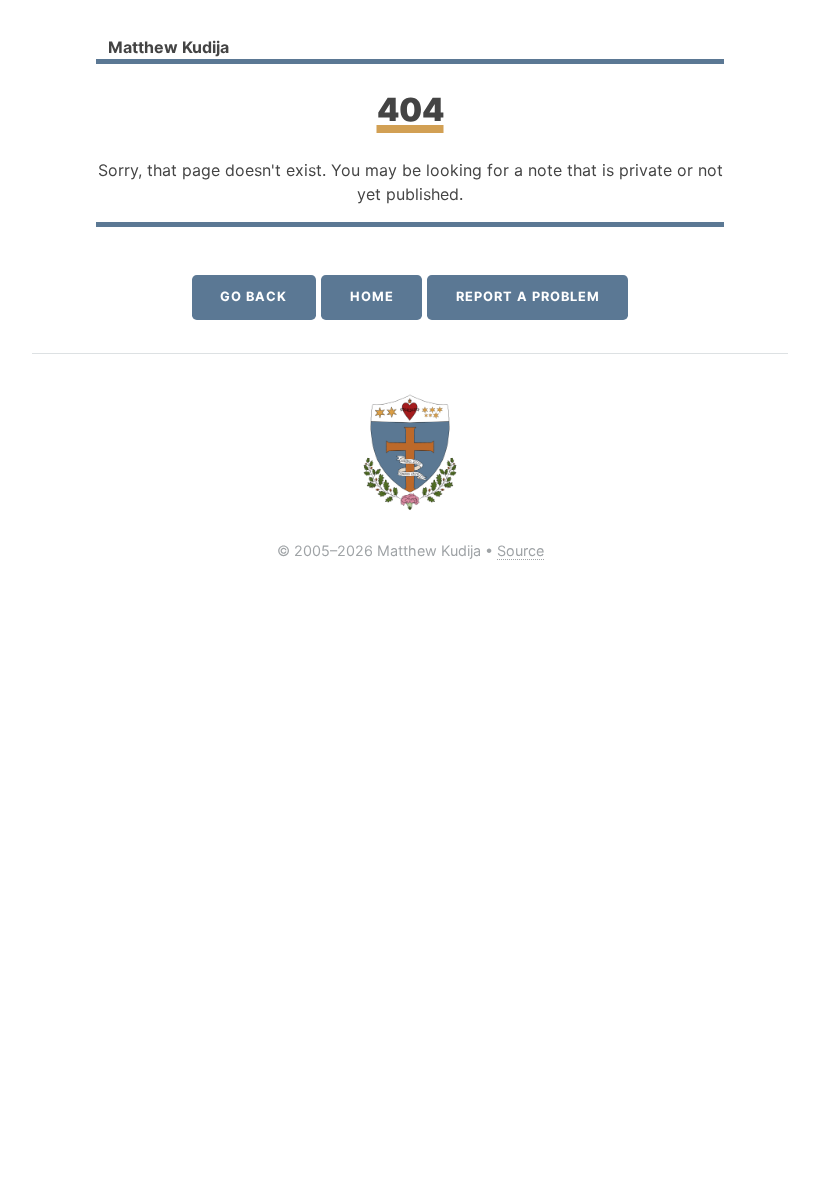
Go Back (253, 296)
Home (372, 296)
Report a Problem (527, 296)
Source (520, 550)
